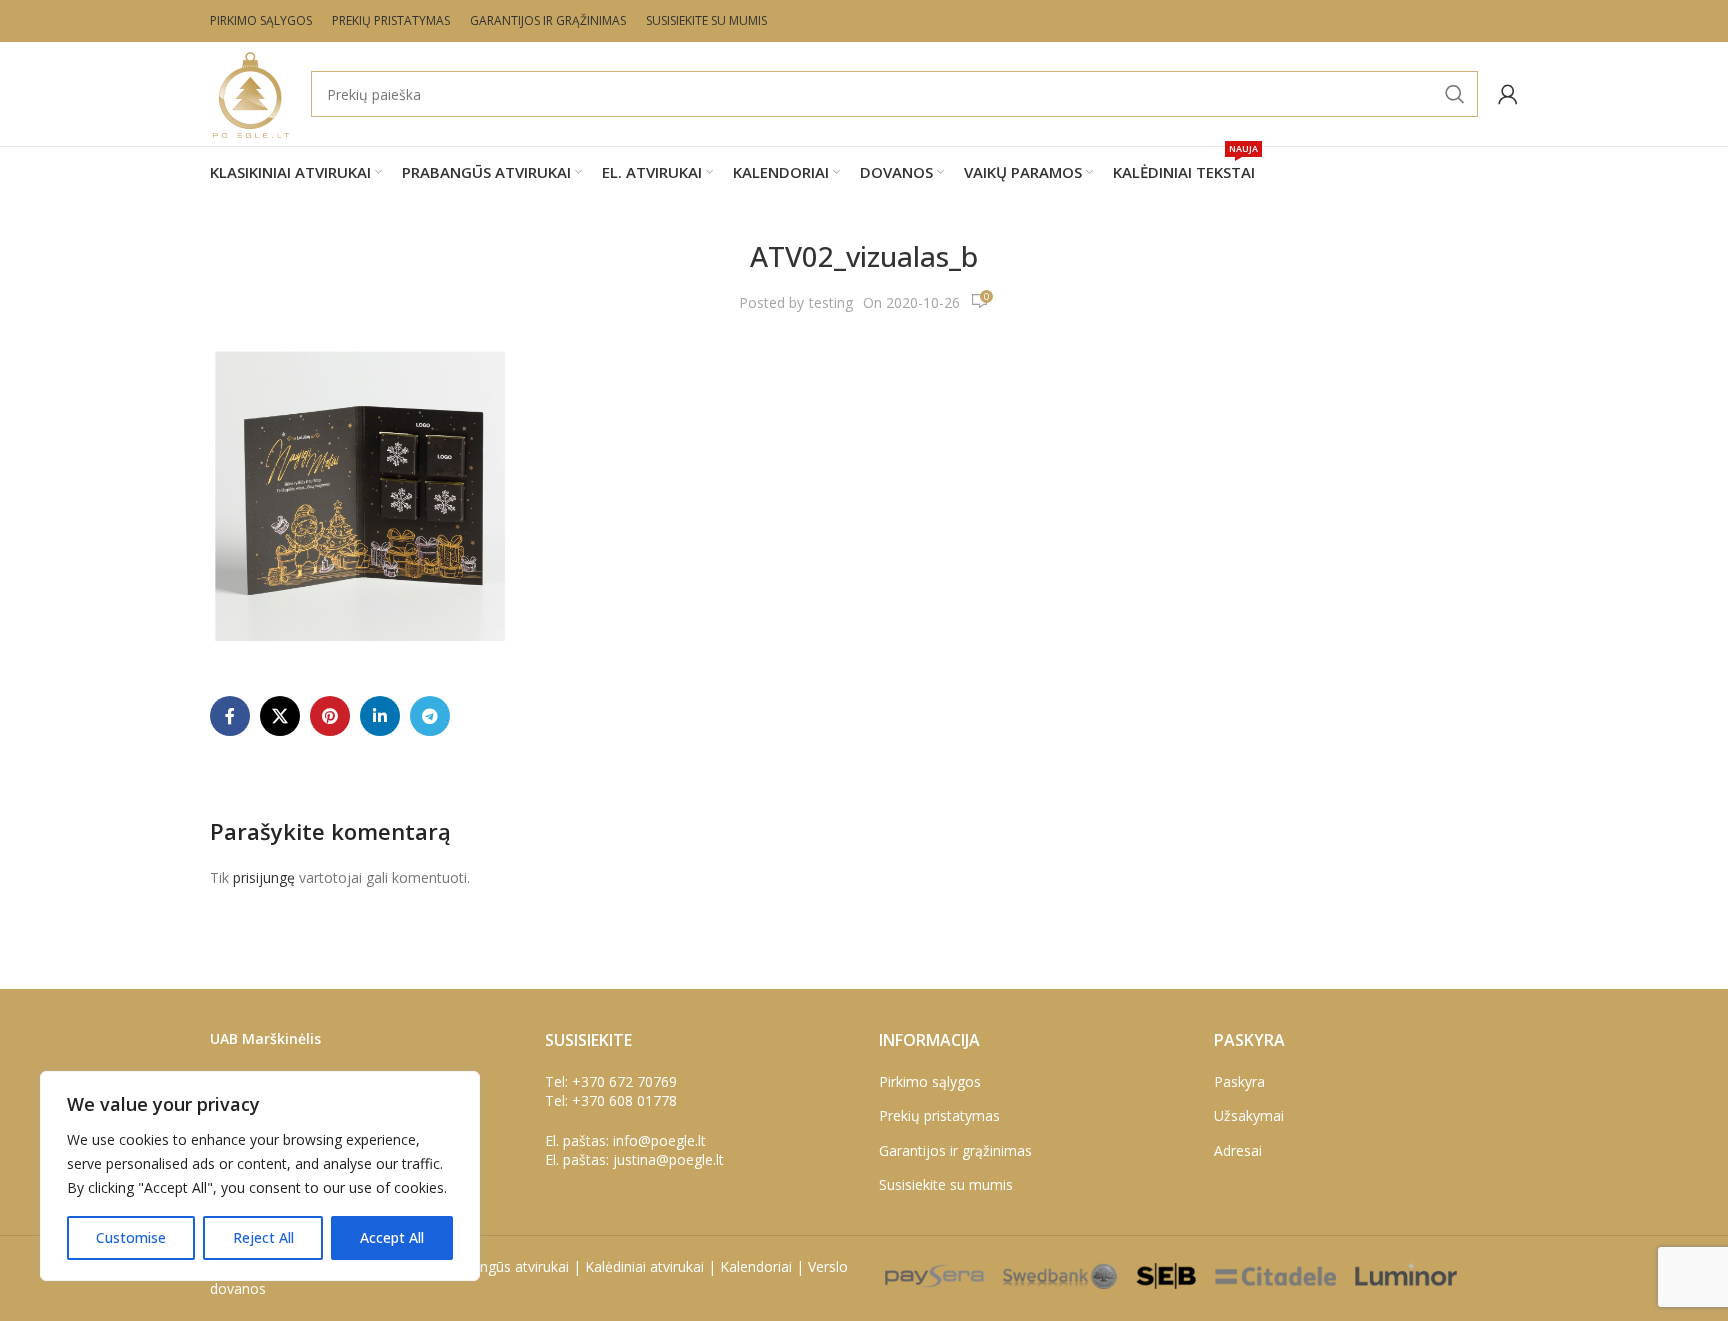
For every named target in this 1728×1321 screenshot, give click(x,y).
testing (831, 302)
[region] (260, 1176)
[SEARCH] (1455, 94)
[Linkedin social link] (380, 716)
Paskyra (1239, 1081)
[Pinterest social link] (330, 716)
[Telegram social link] (430, 716)
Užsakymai (1249, 1115)
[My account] (1508, 94)
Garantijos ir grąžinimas (955, 1150)
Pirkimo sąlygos (930, 1081)
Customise (131, 1237)
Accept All (392, 1237)
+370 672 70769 (624, 1081)
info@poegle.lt (659, 1140)
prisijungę (264, 877)
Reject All (263, 1237)
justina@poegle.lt (668, 1159)
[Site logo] (250, 92)
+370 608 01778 (624, 1100)
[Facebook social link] (230, 716)
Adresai (1238, 1150)
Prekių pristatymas (939, 1115)
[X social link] (280, 716)
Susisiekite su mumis (946, 1184)
